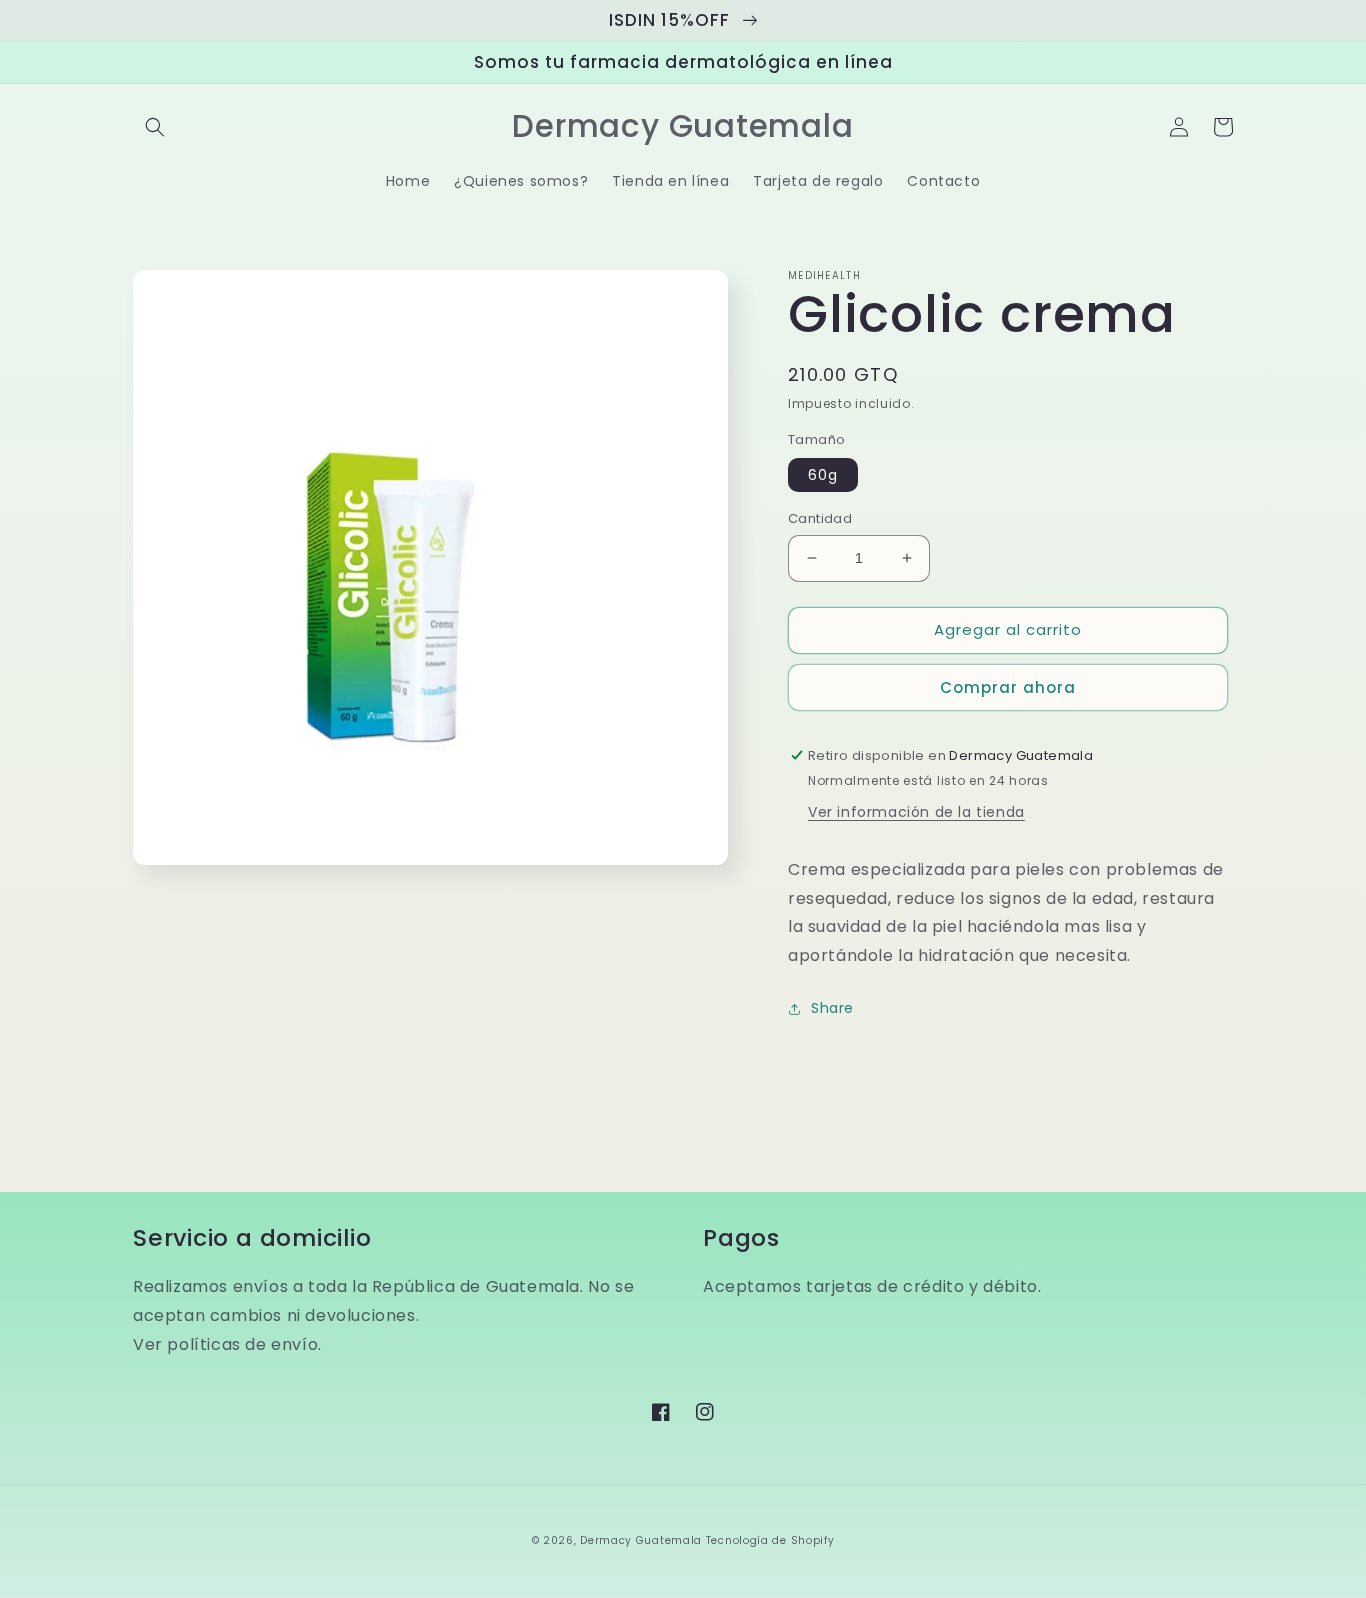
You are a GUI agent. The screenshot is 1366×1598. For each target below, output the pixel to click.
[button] (155, 127)
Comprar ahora (1008, 687)
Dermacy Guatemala (641, 1540)
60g (823, 475)
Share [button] (832, 1008)
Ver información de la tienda (916, 812)
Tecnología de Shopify (770, 1540)
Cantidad (820, 518)
